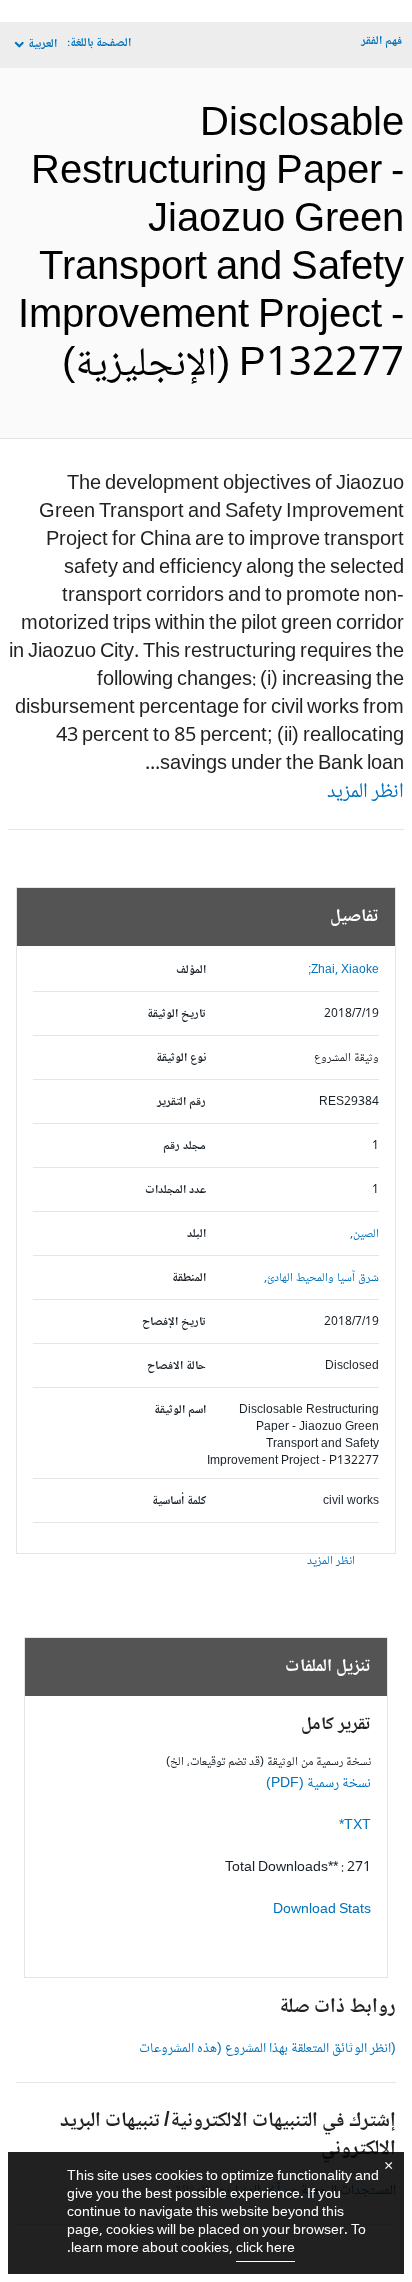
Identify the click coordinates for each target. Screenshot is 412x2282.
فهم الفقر (381, 41)
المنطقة (189, 1278)
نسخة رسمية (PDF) (318, 1784)
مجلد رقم (184, 1146)
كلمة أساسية (179, 1501)
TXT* (355, 1826)
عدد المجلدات (175, 1190)
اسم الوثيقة (180, 1410)
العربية (42, 44)
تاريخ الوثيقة (176, 1014)
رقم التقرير (181, 1102)
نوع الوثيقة (181, 1058)
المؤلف (191, 970)
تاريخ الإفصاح (174, 1322)
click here (265, 2249)
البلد (196, 1234)
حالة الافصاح (176, 1366)
